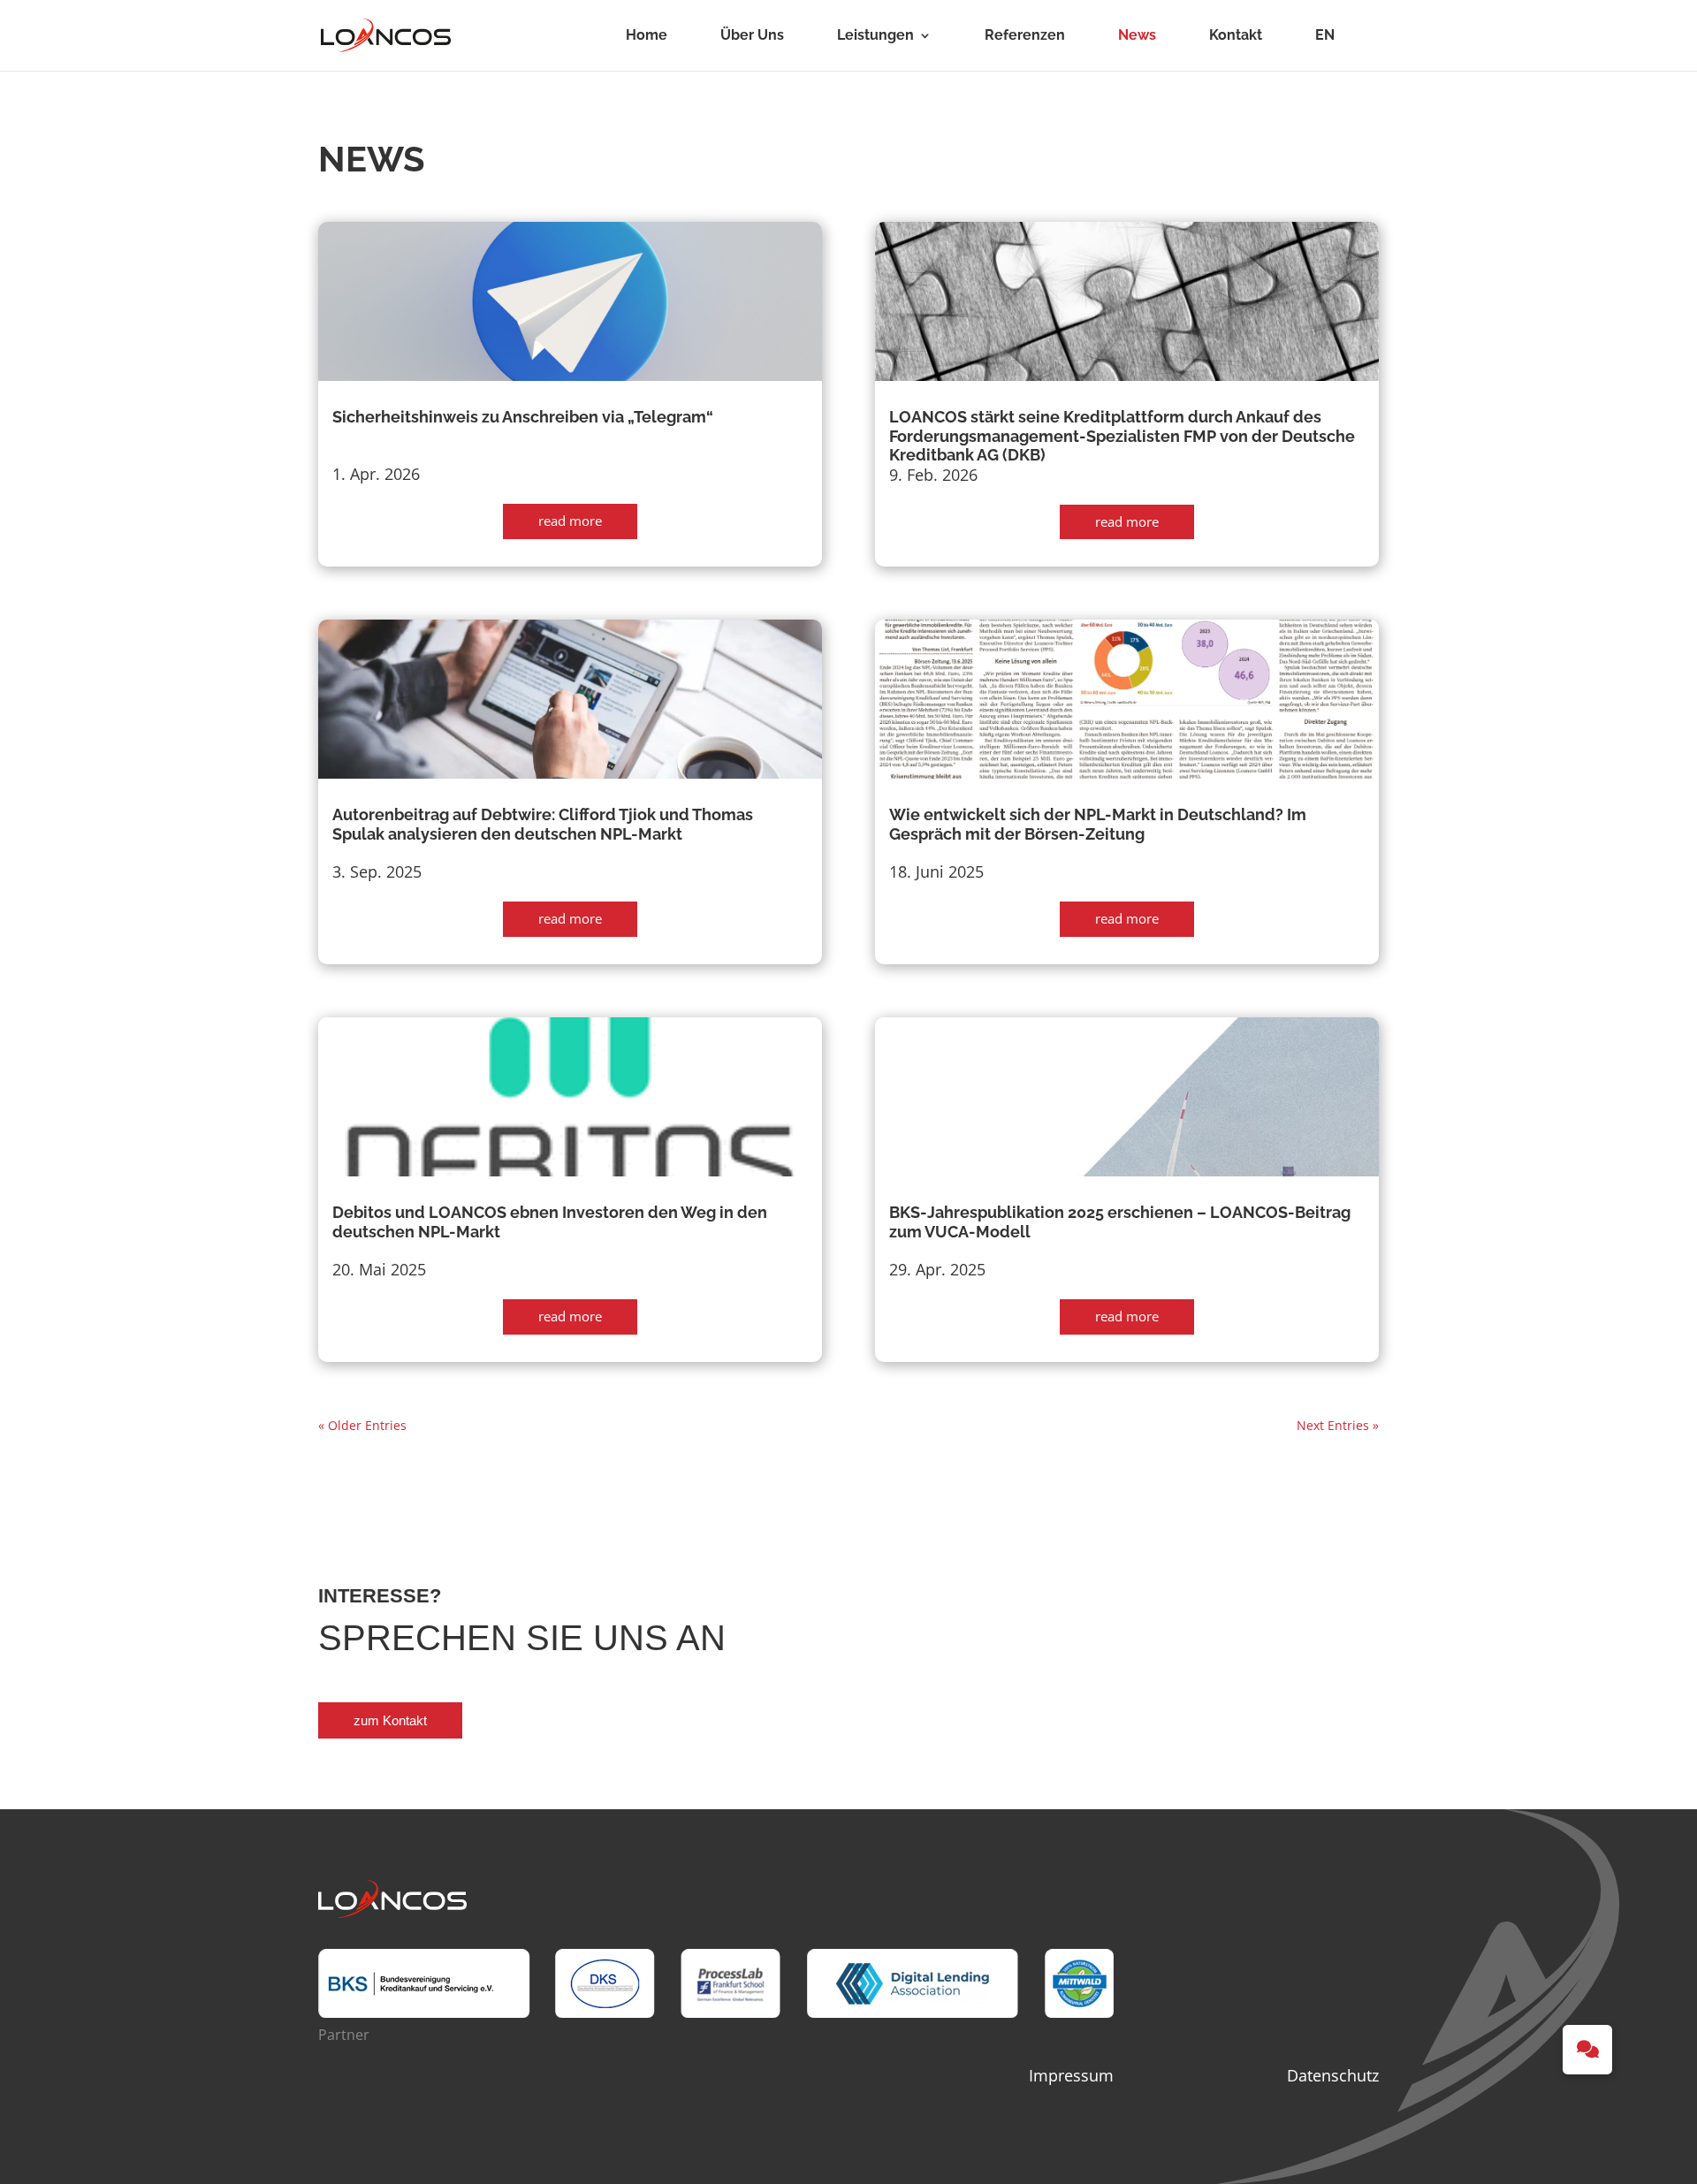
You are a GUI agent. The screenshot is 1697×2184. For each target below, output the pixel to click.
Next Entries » (1338, 1425)
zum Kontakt (390, 1720)
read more (570, 521)
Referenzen (1025, 36)
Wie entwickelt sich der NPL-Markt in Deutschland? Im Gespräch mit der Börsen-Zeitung (1098, 824)
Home (647, 36)
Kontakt (1236, 36)
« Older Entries (362, 1425)
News (1137, 36)
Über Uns (752, 36)
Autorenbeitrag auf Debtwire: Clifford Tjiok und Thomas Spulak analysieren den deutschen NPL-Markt (543, 824)
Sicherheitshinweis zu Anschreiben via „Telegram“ (523, 417)
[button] (1587, 2050)
